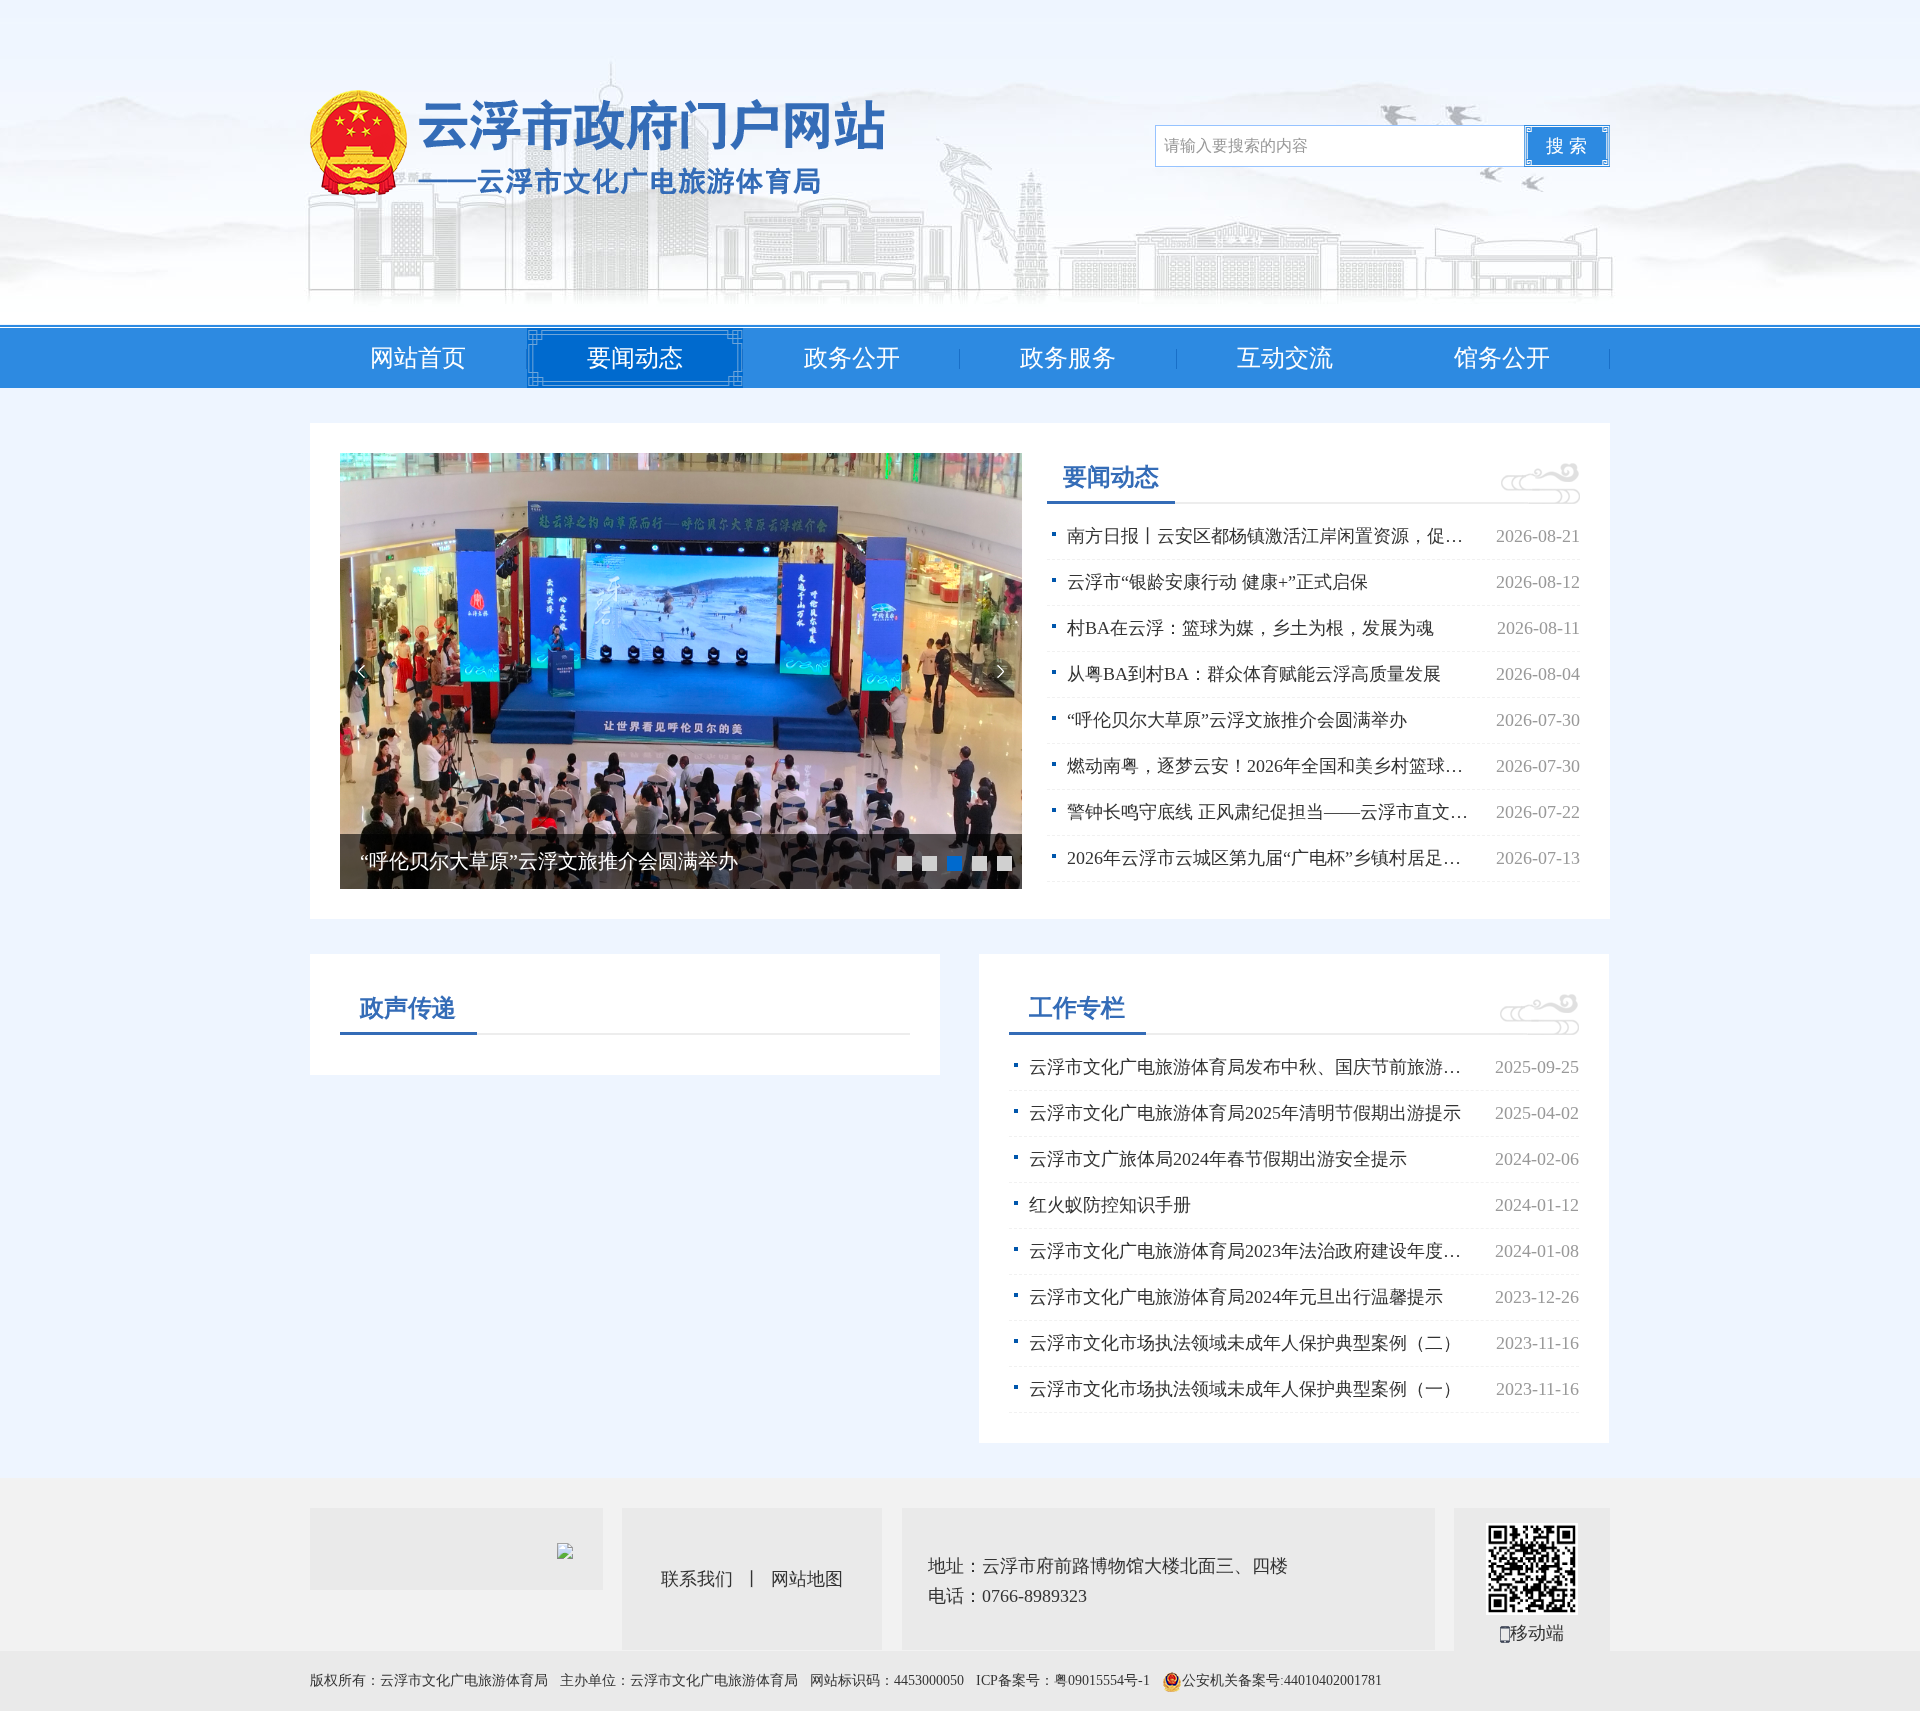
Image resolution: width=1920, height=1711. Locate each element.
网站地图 (807, 1579)
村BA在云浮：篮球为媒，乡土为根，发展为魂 (1250, 628)
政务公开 (852, 358)
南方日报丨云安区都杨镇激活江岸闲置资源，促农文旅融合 (1301, 536)
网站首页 (418, 358)
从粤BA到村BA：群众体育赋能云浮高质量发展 (1254, 674)
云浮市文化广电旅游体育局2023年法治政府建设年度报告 (1254, 1251)
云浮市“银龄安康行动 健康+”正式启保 (1217, 582)
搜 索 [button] (1566, 146)
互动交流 (1285, 358)
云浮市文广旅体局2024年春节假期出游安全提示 (1218, 1159)
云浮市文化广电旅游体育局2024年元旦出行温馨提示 (1236, 1297)
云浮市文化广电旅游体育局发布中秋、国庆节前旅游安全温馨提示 (1290, 1067)
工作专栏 (1077, 1008)
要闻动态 (635, 358)
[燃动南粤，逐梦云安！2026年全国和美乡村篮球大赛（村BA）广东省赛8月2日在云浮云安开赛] (681, 669)
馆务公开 (1502, 358)
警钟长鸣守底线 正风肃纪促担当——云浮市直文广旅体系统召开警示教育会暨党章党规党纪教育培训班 (1316, 812)
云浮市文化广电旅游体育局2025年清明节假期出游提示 (1245, 1113)
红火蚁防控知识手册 (1110, 1205)
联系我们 (697, 1579)
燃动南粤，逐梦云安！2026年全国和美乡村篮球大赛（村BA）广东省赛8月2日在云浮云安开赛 (598, 861)
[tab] (408, 1009)
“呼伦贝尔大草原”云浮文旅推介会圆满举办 (1237, 720)
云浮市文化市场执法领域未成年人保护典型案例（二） (1245, 1343)
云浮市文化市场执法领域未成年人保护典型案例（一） (1245, 1389)
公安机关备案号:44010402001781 (1282, 1680)
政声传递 (408, 1008)
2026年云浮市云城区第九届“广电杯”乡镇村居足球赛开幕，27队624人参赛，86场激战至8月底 (1316, 858)
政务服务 (1068, 358)
